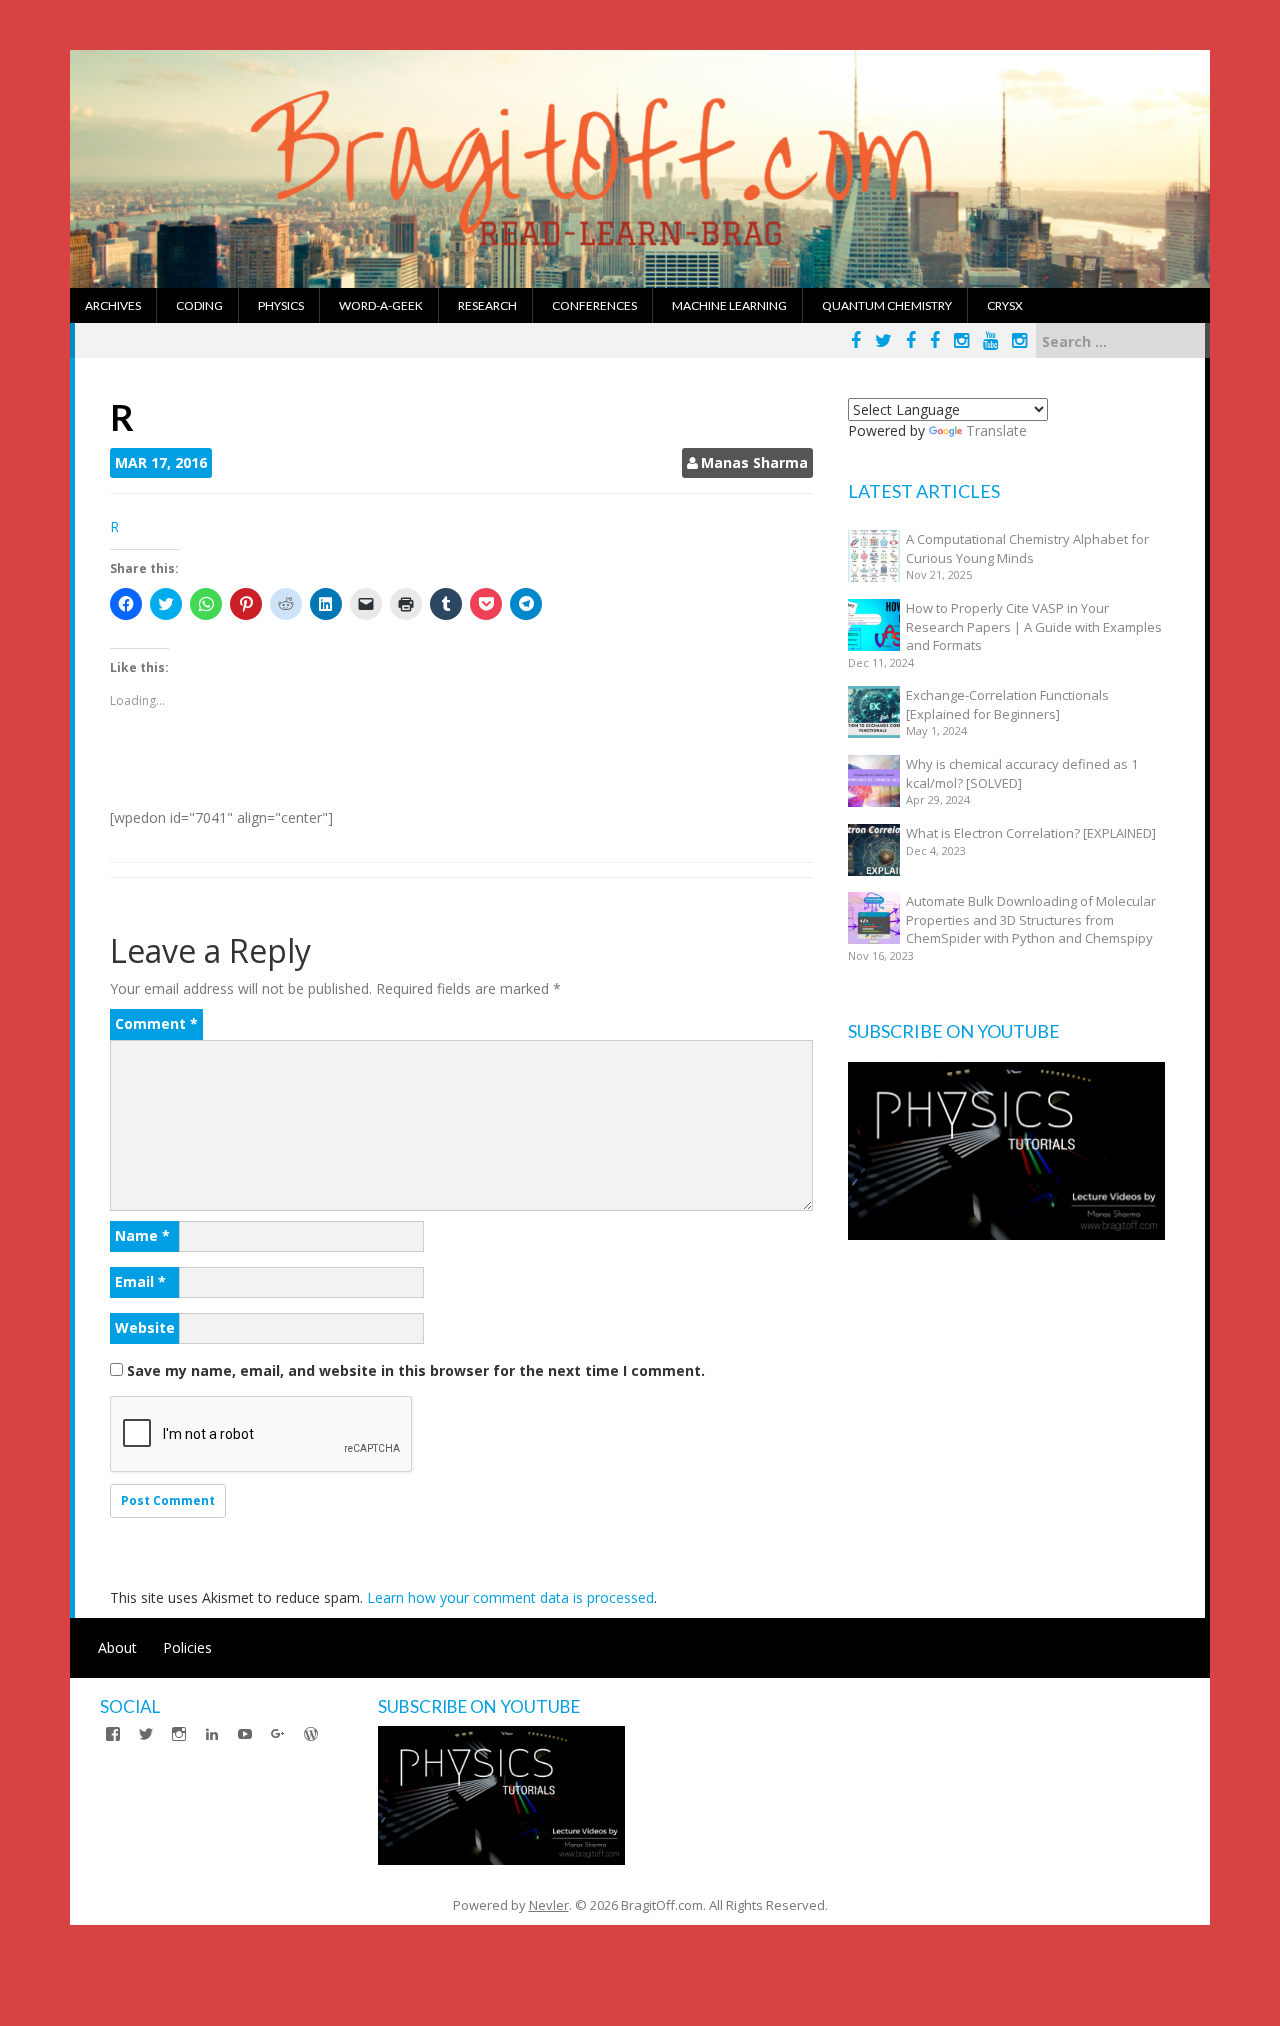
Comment (156, 1023)
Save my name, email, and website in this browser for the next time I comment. (416, 1370)
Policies (187, 1647)
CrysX (1005, 305)
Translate (996, 430)
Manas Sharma (754, 462)
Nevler (549, 1905)
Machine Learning (729, 305)
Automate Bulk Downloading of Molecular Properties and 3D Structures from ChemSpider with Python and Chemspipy (1031, 919)
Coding (199, 305)
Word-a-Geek (381, 305)
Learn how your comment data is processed (510, 1597)
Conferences (594, 305)
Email (140, 1281)
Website (145, 1327)
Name (142, 1235)
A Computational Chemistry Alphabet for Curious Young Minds (1027, 548)
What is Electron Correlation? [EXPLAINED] (1031, 833)
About (117, 1647)
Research (487, 305)
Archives (113, 305)
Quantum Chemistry (887, 305)
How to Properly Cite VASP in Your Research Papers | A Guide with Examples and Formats (1034, 626)
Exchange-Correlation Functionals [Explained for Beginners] (1007, 704)
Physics (281, 305)
